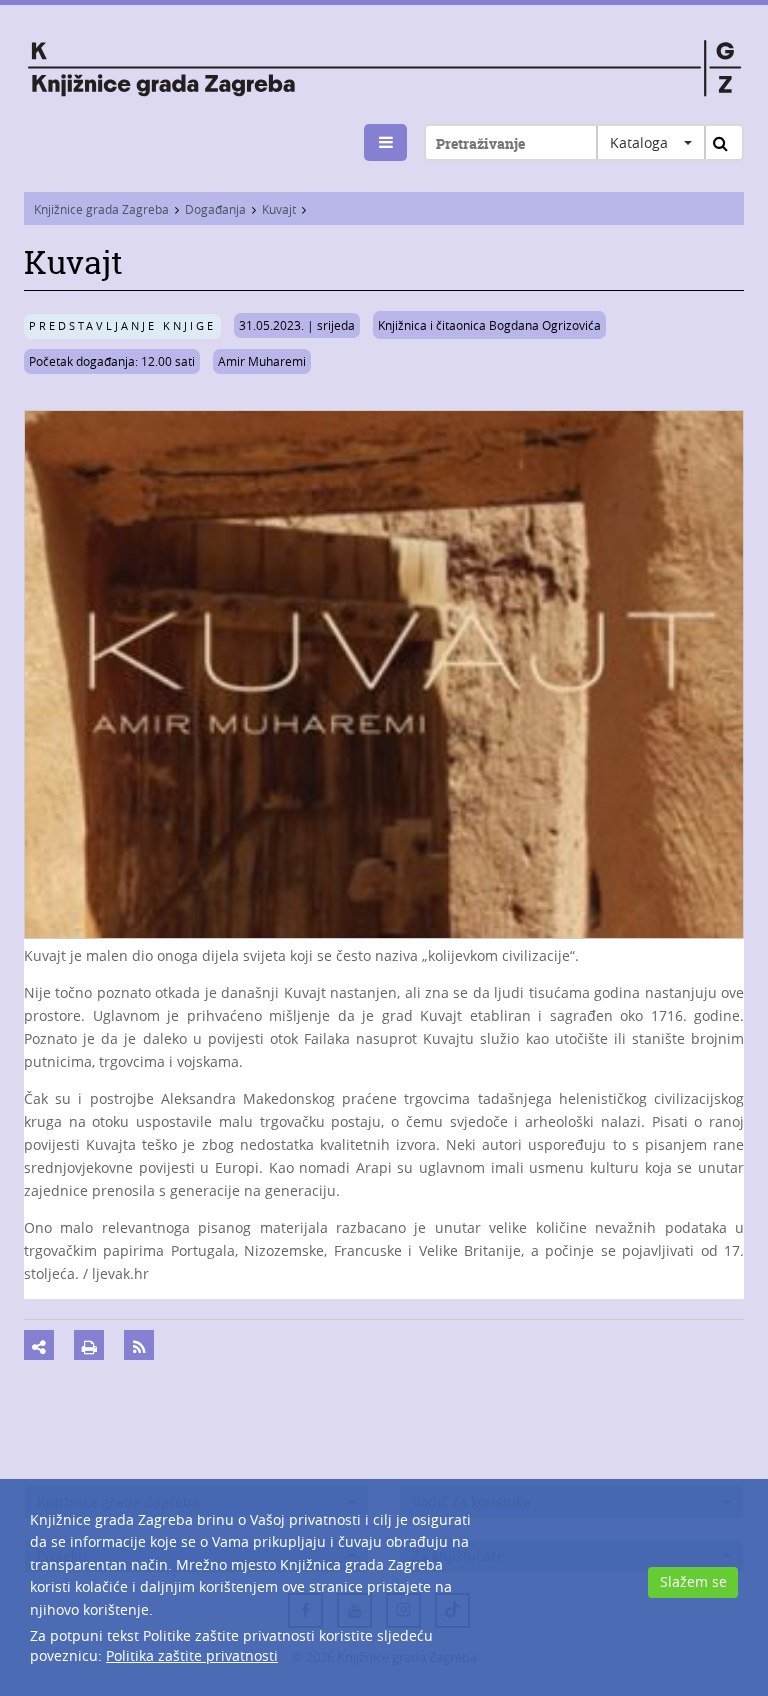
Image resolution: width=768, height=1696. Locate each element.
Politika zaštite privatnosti (192, 1655)
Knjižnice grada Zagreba (101, 209)
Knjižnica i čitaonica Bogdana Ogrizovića (489, 325)
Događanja (215, 209)
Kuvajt (279, 209)
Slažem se (693, 1581)
